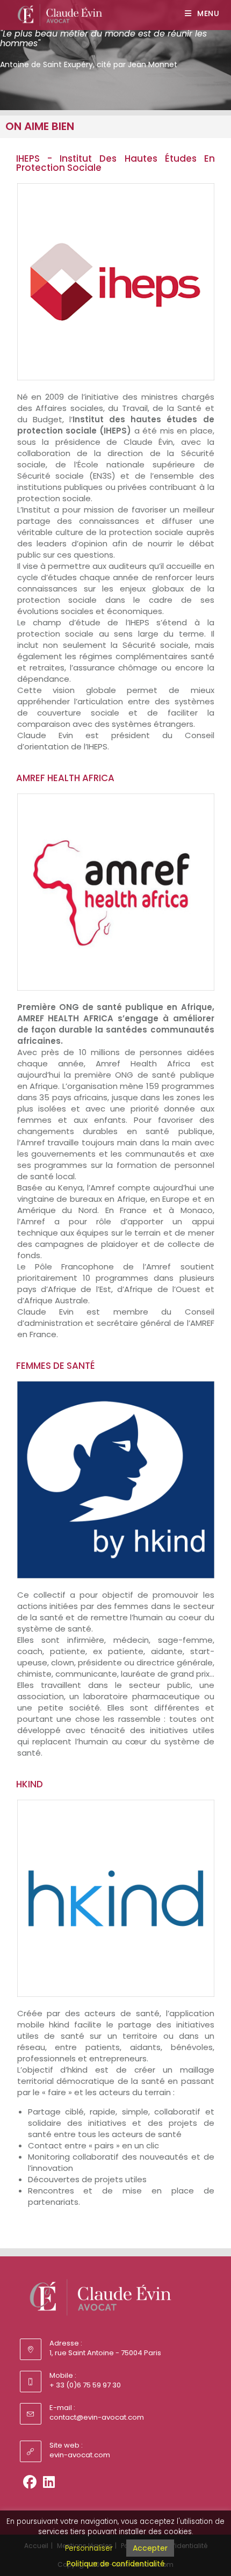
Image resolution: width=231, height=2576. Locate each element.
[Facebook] (30, 2482)
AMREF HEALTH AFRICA (65, 778)
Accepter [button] (150, 2548)
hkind (30, 1784)
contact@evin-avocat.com (97, 2417)
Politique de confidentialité (116, 2564)
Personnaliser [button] (89, 2548)
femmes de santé (56, 1366)
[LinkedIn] (49, 2482)
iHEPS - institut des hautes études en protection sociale (115, 163)
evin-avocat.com (80, 2455)
